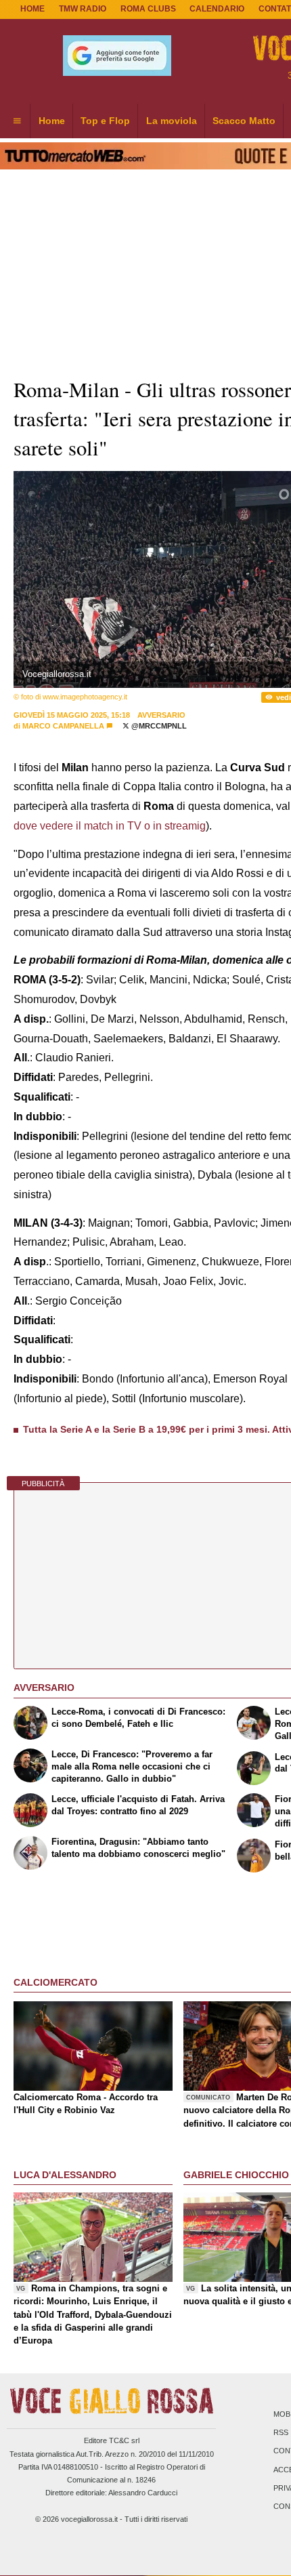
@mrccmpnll (158, 726)
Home (32, 9)
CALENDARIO (217, 9)
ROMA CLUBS (148, 9)
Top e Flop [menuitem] (105, 121)
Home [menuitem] (52, 121)
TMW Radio (83, 9)
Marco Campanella (63, 726)
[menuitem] (17, 121)
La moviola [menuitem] (172, 121)
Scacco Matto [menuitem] (244, 121)
